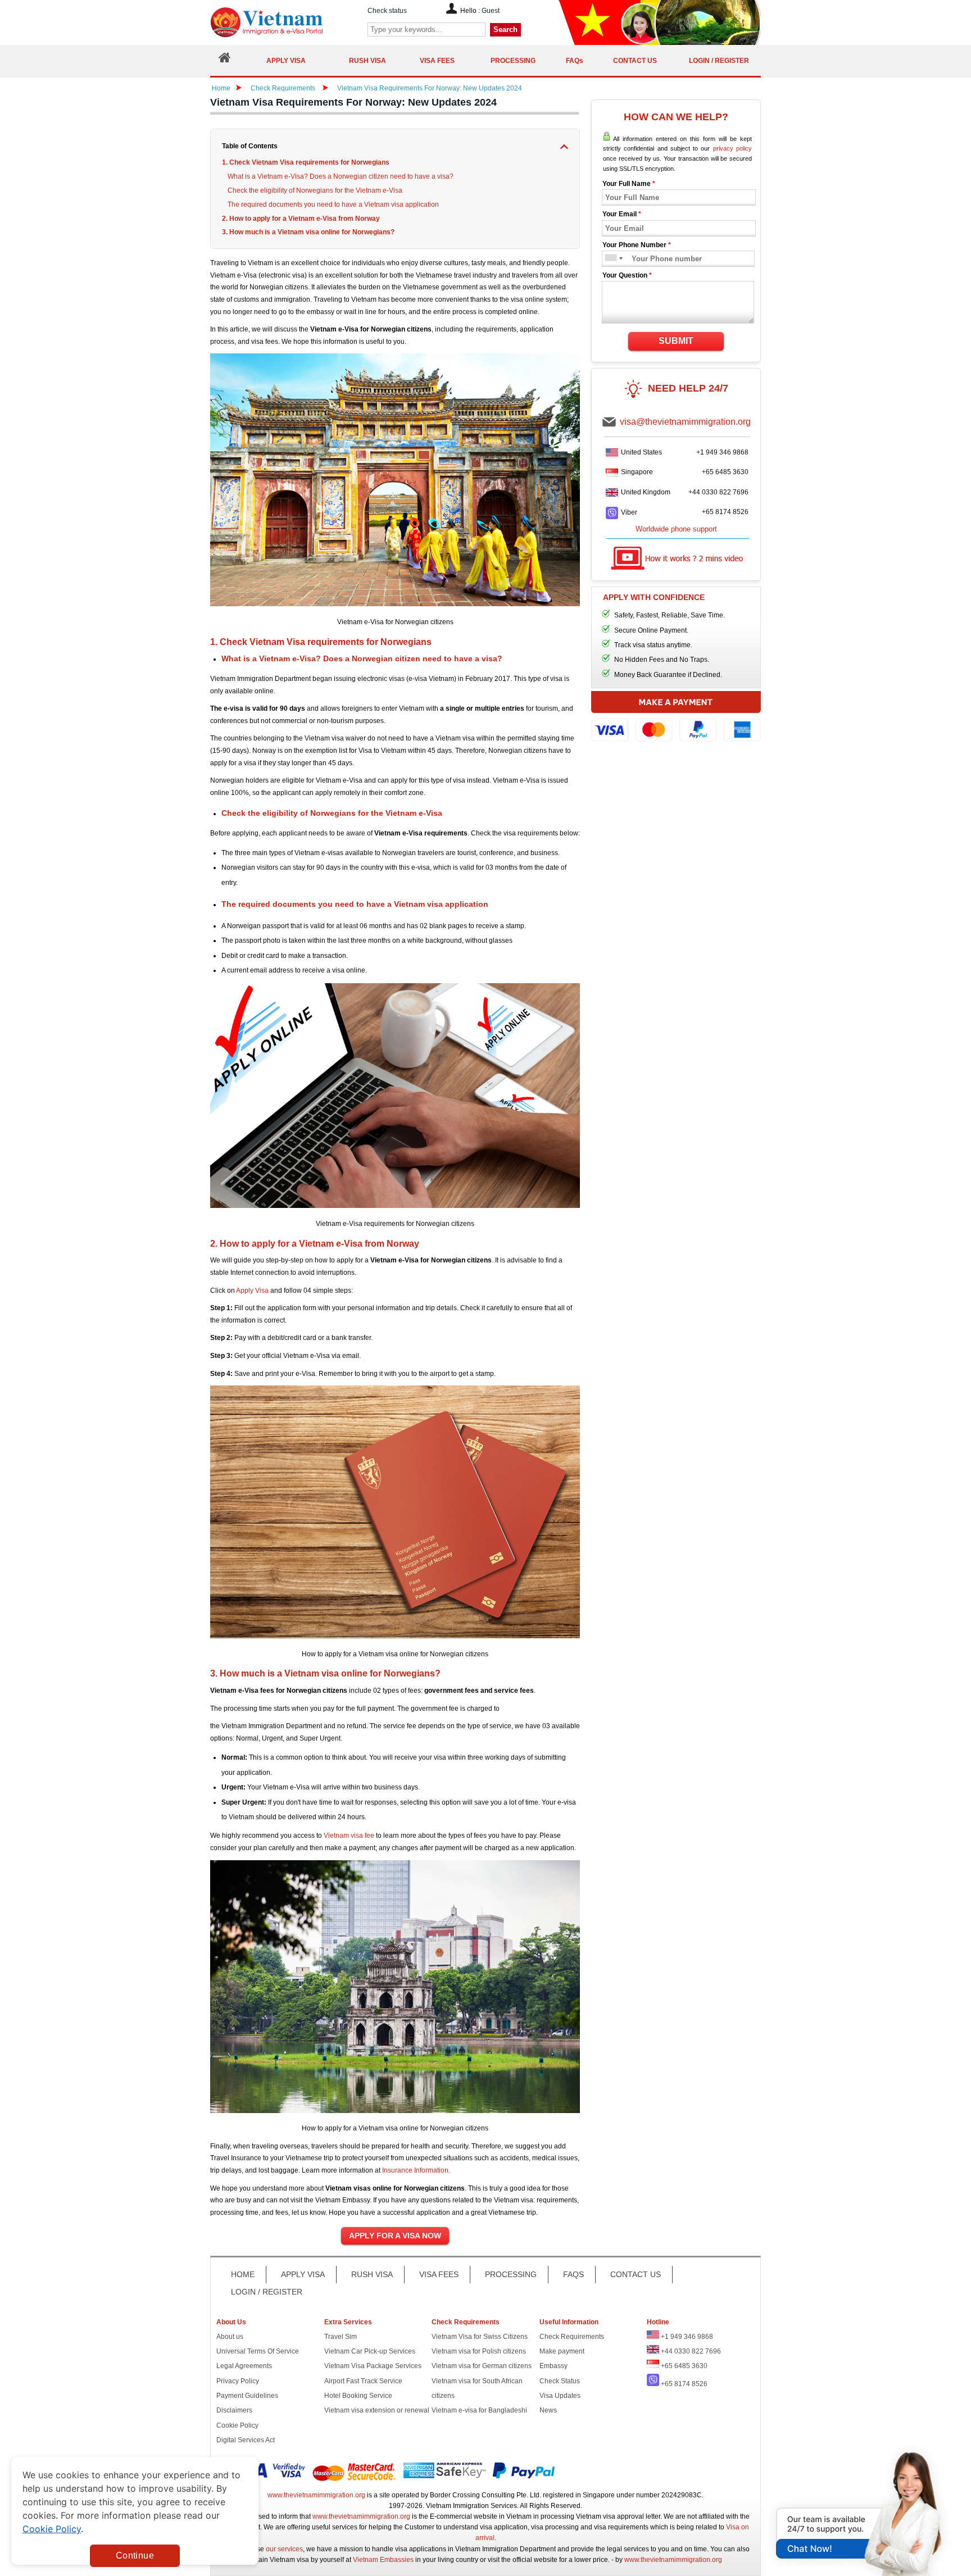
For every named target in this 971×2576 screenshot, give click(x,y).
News (548, 2410)
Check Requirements (284, 88)
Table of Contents (250, 146)
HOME (243, 2274)
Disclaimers (234, 2410)
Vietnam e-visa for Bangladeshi (479, 2410)
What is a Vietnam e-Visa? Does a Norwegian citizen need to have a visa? (341, 176)
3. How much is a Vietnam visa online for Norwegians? (308, 232)
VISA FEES (439, 2274)
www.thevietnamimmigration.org (316, 2495)
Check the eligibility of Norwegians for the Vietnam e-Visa (315, 190)
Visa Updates (560, 2396)
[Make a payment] (676, 722)
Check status (387, 11)
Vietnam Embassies (383, 2560)
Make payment (562, 2351)
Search (505, 29)
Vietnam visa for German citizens (482, 2366)
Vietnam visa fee (349, 1836)
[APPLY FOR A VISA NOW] (395, 2236)
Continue (135, 2555)
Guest (491, 11)
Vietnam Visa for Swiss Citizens (480, 2337)
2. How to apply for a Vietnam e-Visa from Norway (301, 219)
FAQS (573, 2274)
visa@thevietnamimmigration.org (685, 422)
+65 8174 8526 (725, 512)
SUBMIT (676, 341)
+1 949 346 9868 (722, 452)
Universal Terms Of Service (258, 2351)
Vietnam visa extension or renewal (377, 2410)
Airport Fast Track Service (363, 2381)
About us (230, 2337)
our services (284, 2549)
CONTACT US (636, 2274)
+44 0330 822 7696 (718, 492)
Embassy (553, 2366)
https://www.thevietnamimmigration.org (285, 22)
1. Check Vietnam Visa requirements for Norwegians (306, 162)
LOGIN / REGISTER (267, 2292)
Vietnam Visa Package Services (373, 2366)
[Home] (225, 60)
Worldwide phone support (676, 529)
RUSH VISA (372, 2274)
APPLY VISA (303, 2274)
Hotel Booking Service (358, 2396)
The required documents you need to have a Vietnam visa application (333, 205)
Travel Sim (341, 2337)
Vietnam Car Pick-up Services (370, 2351)
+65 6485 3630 (725, 472)
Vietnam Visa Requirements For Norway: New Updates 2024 (430, 88)
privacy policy (732, 148)
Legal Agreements (244, 2366)
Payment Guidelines (247, 2396)
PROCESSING (511, 2274)
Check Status (560, 2381)
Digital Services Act (246, 2440)
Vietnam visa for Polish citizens (479, 2351)
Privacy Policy (238, 2381)
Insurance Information (415, 2170)
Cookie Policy (237, 2425)
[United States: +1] (610, 259)
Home (221, 88)
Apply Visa (252, 1291)
